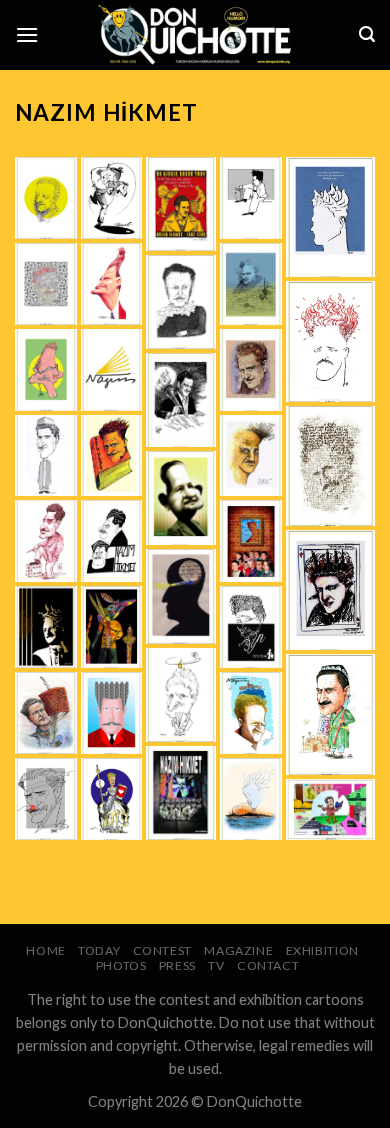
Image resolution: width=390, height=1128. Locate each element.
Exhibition (322, 950)
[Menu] (27, 34)
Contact (268, 965)
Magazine (238, 950)
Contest (162, 950)
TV (216, 965)
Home (45, 950)
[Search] (367, 34)
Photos (121, 965)
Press (177, 965)
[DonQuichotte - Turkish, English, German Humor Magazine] (195, 34)
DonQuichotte (254, 1101)
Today (99, 950)
